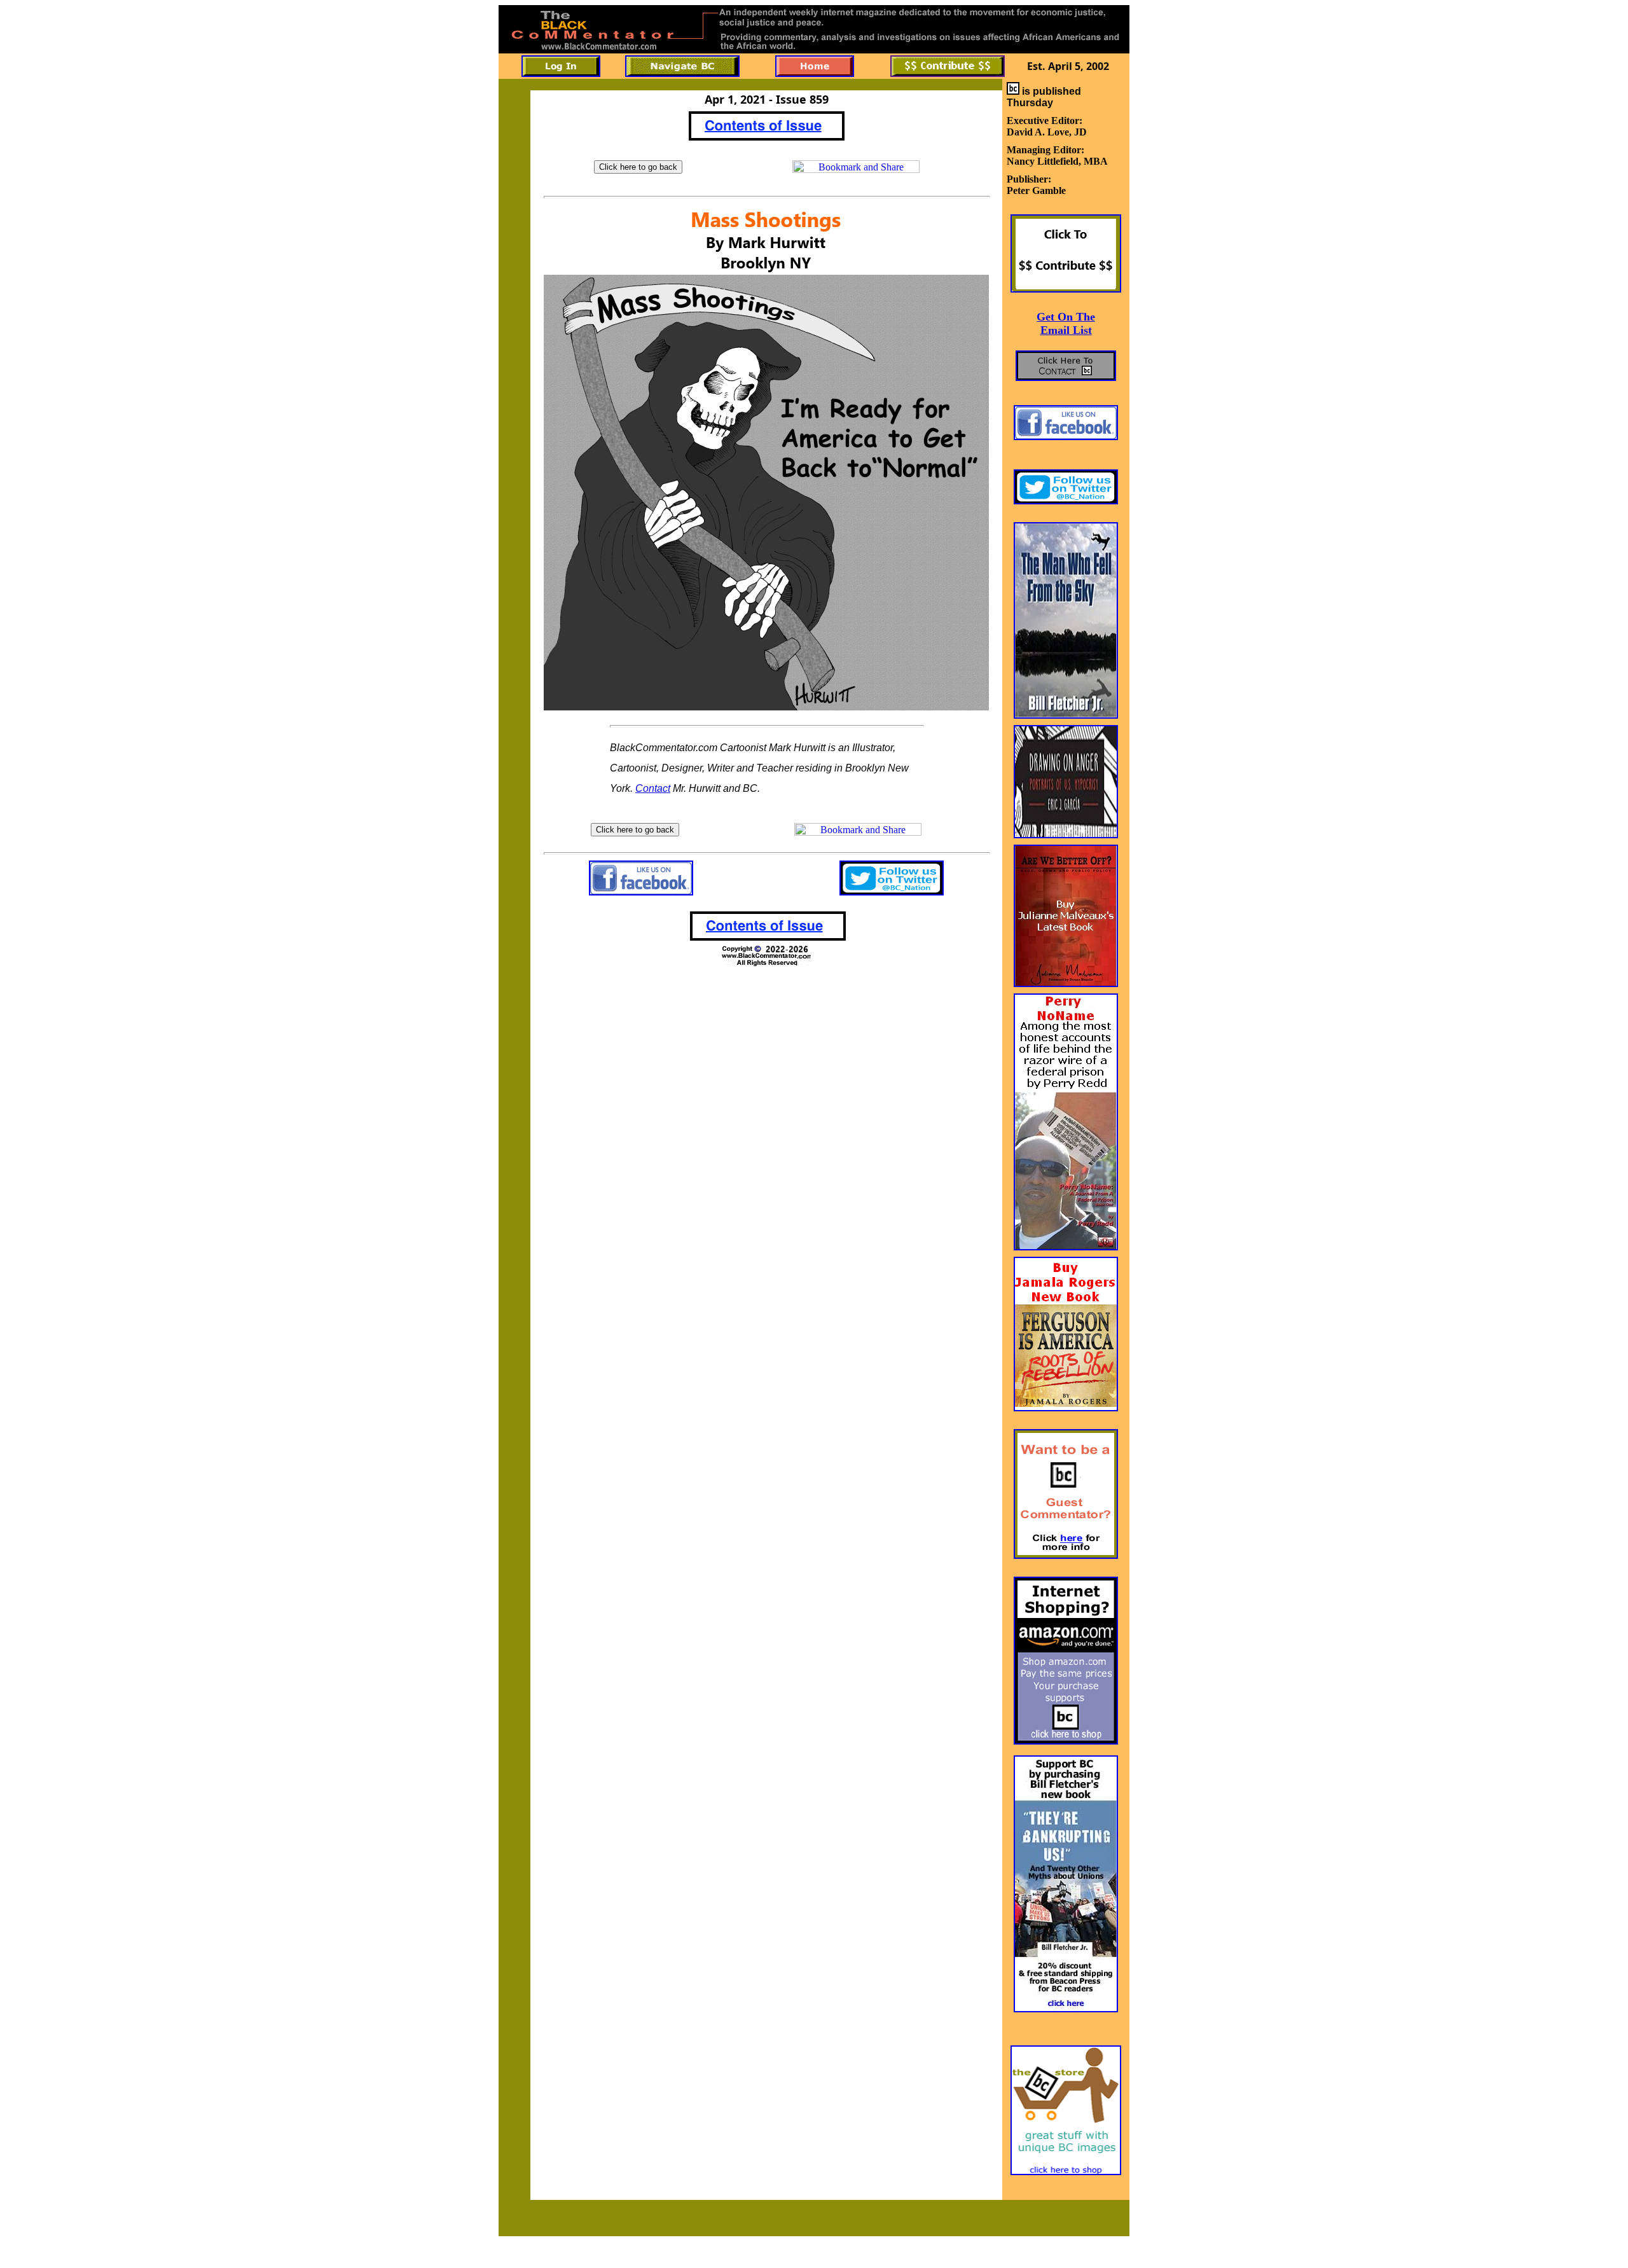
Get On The (1066, 317)
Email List (1066, 330)
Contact (653, 788)
